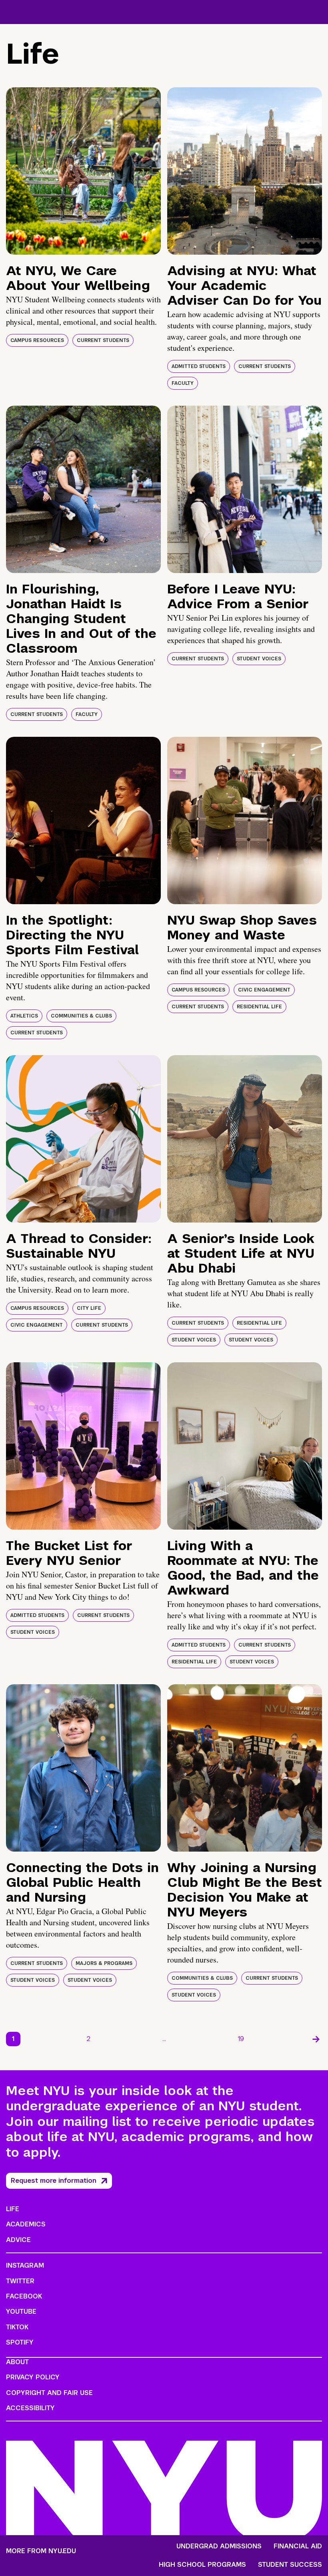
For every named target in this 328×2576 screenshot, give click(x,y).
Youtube (21, 2312)
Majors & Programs (104, 1963)
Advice (18, 2240)
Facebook (24, 2296)
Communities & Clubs (81, 1016)
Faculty (183, 383)
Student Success (290, 2565)
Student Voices (259, 659)
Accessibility (30, 2408)
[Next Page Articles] (316, 2039)
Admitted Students (199, 366)
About (17, 2362)
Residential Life (259, 1007)
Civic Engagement (264, 990)
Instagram (25, 2265)
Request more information (54, 2181)
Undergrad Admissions (219, 2546)
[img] (83, 171)
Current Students (103, 340)
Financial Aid (298, 2546)
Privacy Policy (33, 2377)
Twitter (20, 2281)
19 (241, 2039)
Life (13, 2209)
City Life (89, 1308)
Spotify (20, 2342)
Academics (26, 2224)
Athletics (24, 1016)
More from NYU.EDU (41, 2551)
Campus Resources (37, 340)
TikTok (17, 2327)
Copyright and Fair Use (49, 2393)
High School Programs (202, 2565)
